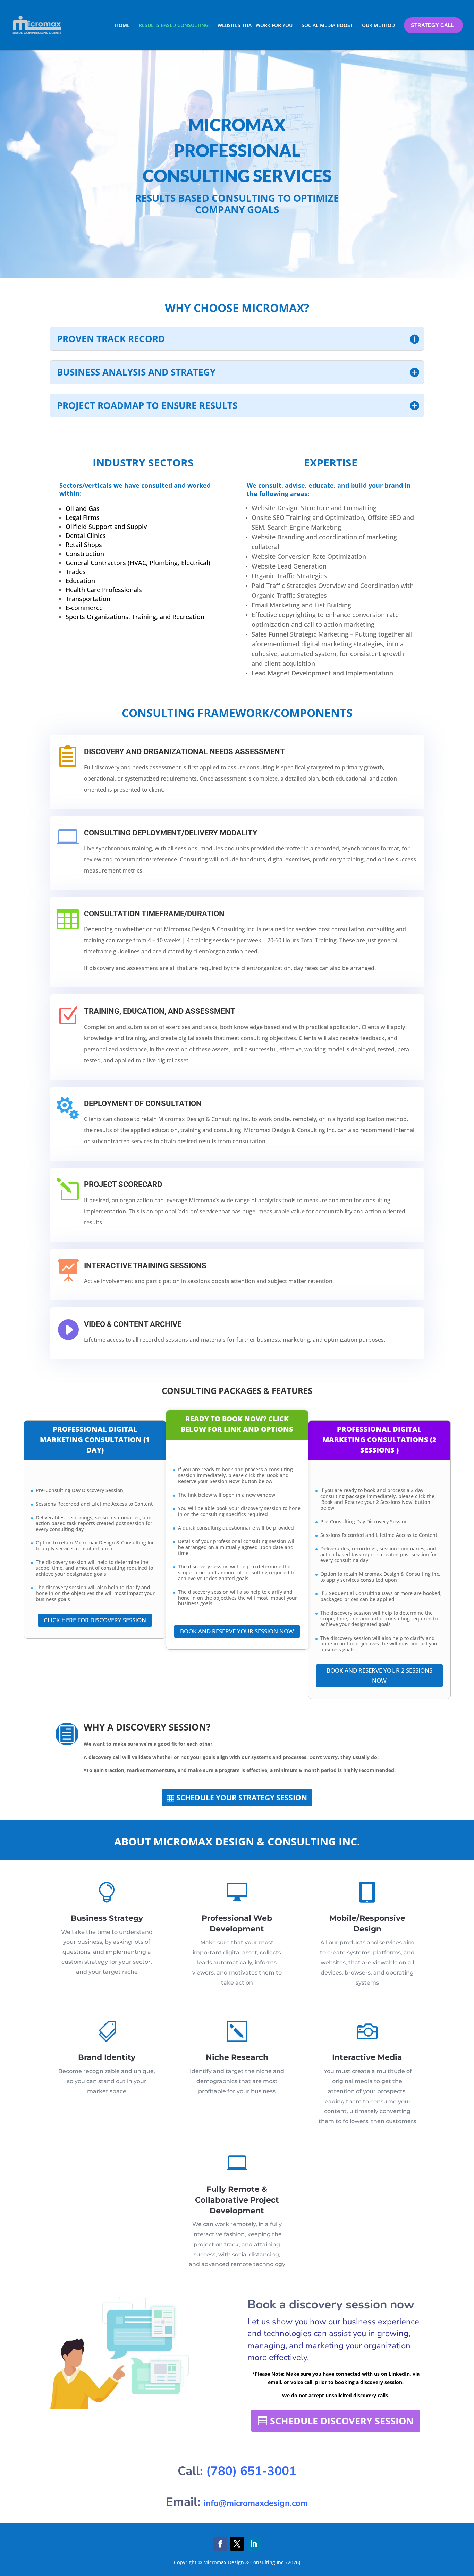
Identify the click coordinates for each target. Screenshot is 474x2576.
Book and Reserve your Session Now (237, 1631)
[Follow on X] (237, 2544)
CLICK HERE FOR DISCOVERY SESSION (95, 1620)
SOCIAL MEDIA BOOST (327, 25)
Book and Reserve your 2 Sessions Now (379, 1675)
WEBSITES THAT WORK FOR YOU (255, 25)
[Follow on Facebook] (220, 2544)
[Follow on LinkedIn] (254, 2544)
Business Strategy (107, 1918)
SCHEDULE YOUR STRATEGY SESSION (242, 1798)
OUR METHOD (378, 25)
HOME (122, 25)
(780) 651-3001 (251, 2471)
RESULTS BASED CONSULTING (174, 25)
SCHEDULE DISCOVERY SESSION (342, 2421)
